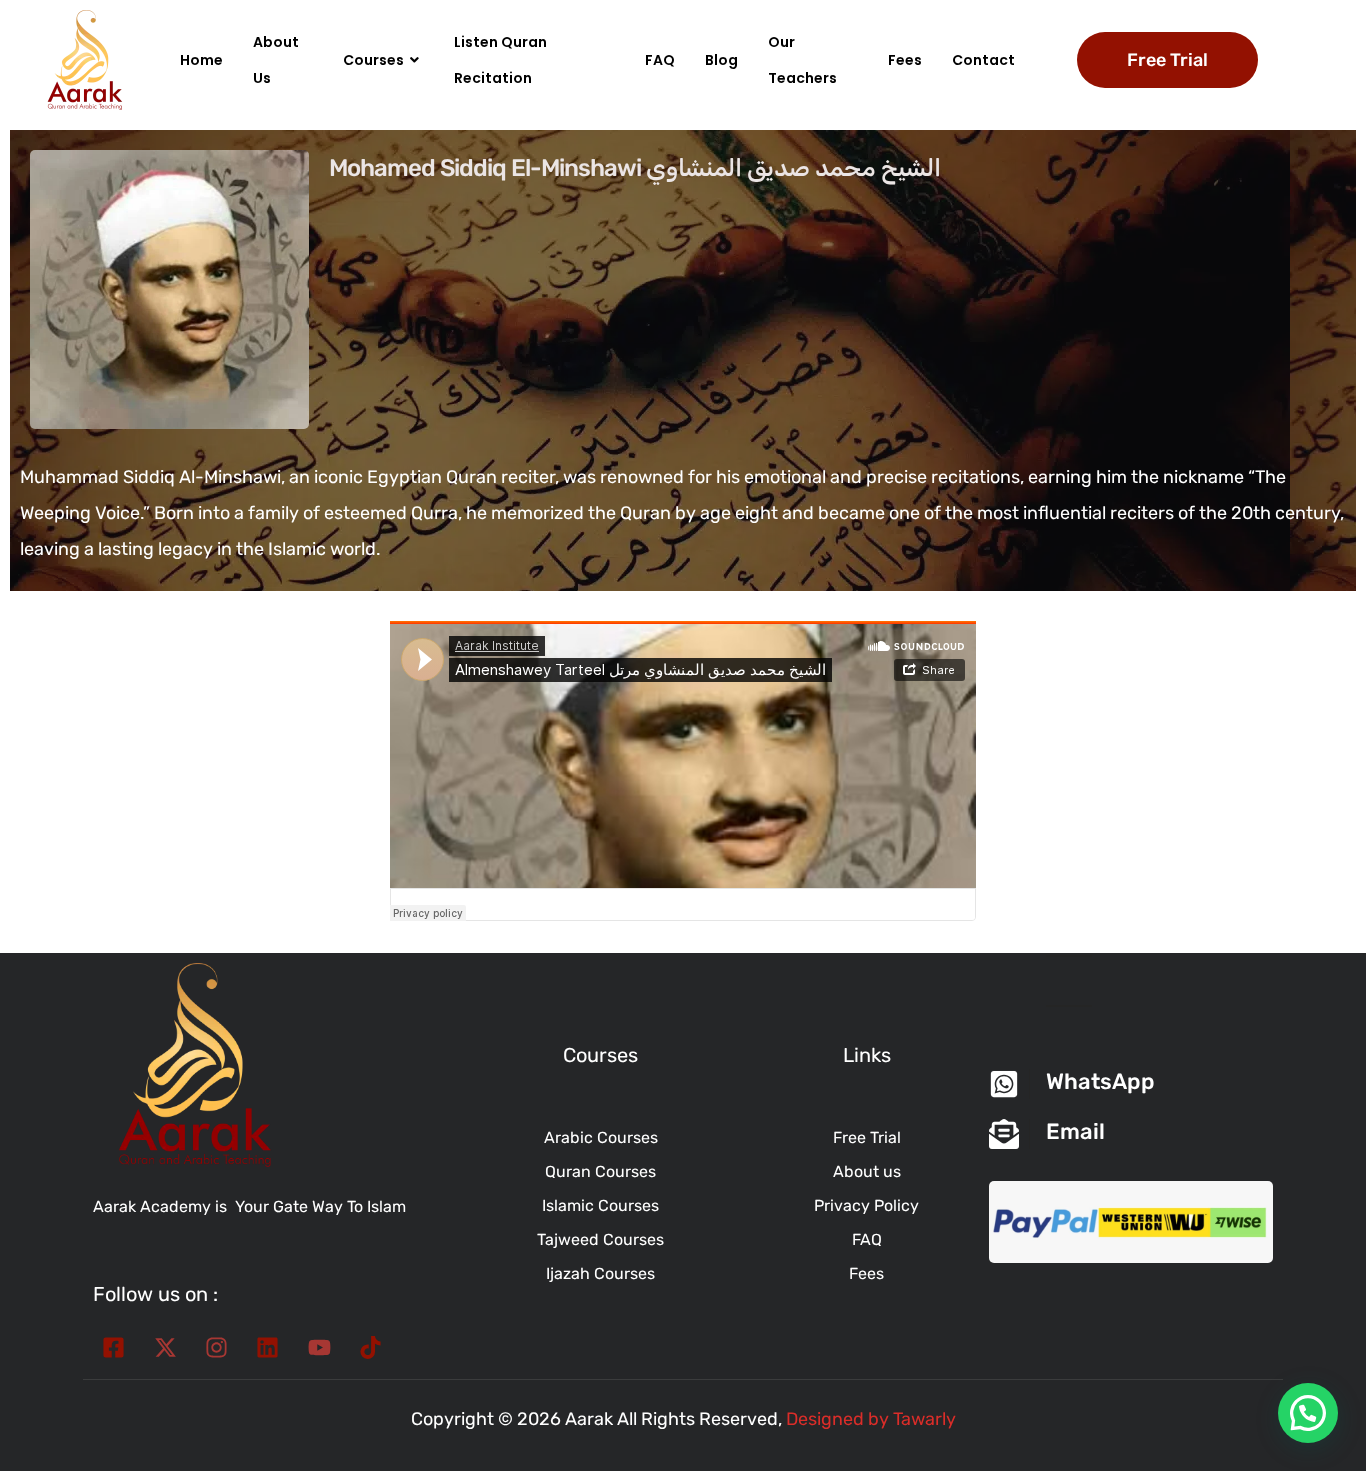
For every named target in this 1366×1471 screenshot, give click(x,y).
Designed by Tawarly (871, 1419)
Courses (373, 60)
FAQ (660, 60)
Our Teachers (802, 60)
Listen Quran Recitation (500, 60)
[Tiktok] (370, 1347)
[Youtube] (319, 1347)
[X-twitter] (164, 1347)
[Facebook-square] (113, 1347)
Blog (721, 60)
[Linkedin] (267, 1347)
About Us (276, 60)
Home (201, 60)
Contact (983, 60)
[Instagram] (216, 1347)
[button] (1308, 1413)
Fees (905, 60)
